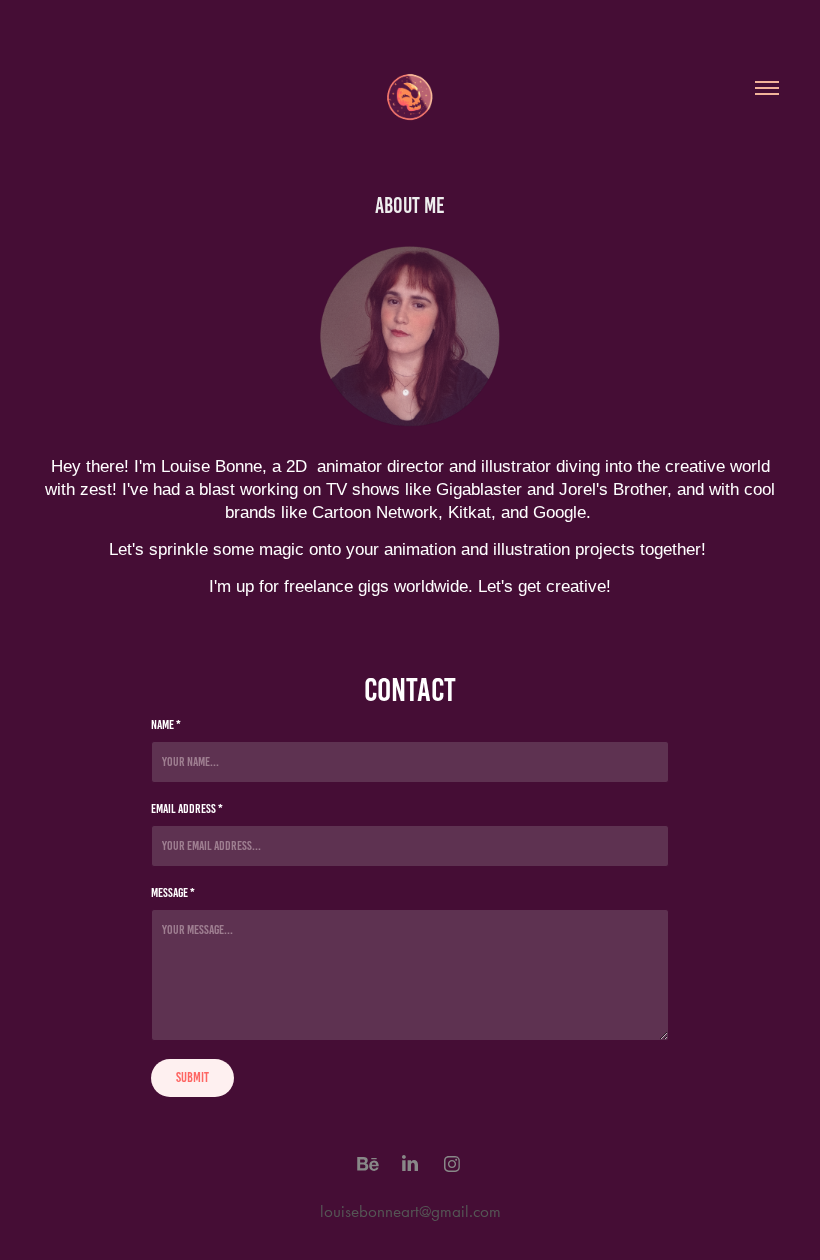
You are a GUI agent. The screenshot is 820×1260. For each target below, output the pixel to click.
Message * (173, 893)
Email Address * (187, 809)
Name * (166, 725)
